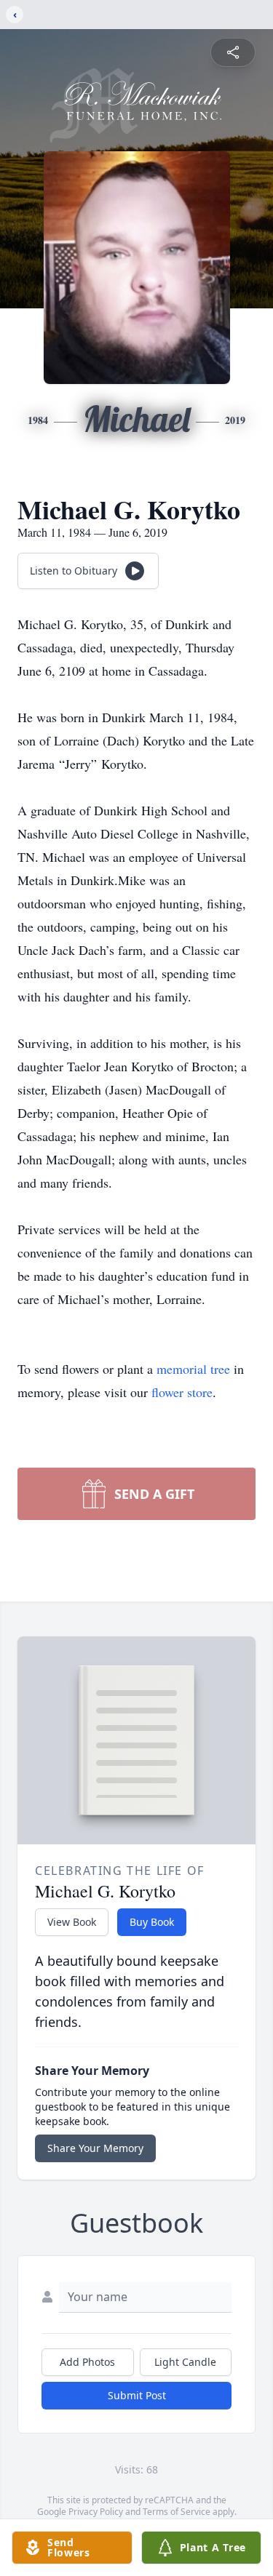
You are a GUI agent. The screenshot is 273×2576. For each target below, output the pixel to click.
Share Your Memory (95, 2148)
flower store (182, 1392)
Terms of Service (177, 2512)
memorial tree (193, 1369)
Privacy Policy (96, 2512)
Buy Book (152, 1922)
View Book (72, 1922)
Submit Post (137, 2395)
